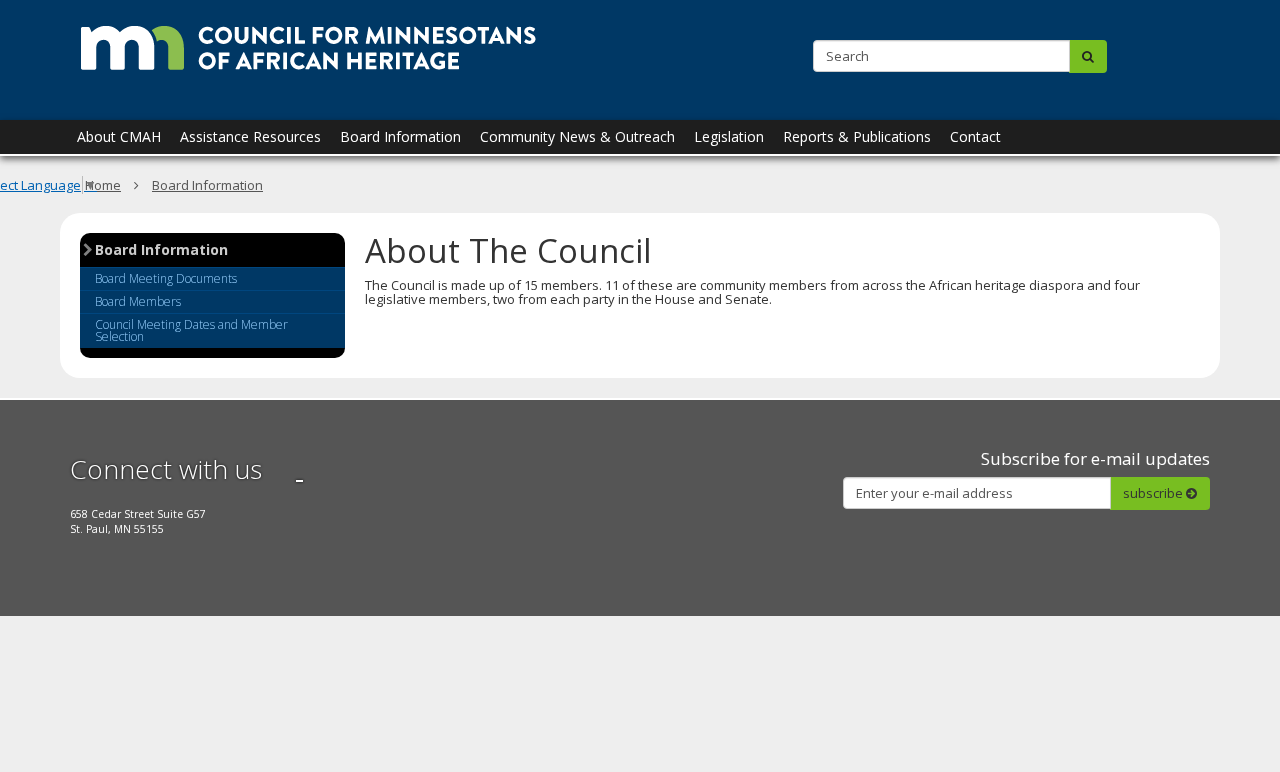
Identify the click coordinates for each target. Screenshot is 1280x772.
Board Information (161, 251)
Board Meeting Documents (166, 278)
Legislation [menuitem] (729, 136)
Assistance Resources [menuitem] (250, 136)
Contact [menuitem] (975, 136)
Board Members (138, 301)
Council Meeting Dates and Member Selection (191, 330)
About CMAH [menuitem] (119, 136)
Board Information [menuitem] (400, 136)
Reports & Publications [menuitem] (857, 136)
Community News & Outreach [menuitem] (577, 136)
